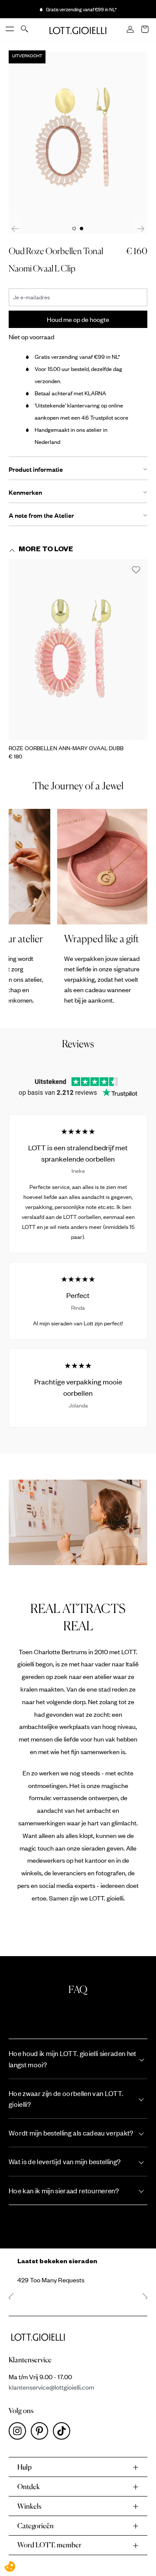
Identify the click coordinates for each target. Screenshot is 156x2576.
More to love (46, 550)
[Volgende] (141, 228)
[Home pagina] (78, 30)
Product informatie (36, 469)
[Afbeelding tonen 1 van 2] (74, 228)
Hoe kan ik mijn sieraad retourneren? (64, 2190)
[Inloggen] (131, 30)
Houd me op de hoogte (78, 319)
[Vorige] (15, 228)
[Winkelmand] (146, 30)
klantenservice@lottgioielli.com (51, 2387)
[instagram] (20, 2433)
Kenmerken (25, 492)
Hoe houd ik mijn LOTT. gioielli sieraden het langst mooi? (73, 2059)
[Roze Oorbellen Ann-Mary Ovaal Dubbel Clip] (78, 649)
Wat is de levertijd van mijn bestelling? (65, 2161)
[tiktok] (63, 2433)
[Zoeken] (25, 30)
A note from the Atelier (41, 515)
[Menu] (10, 30)
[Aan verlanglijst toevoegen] (136, 570)
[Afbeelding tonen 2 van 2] (81, 228)
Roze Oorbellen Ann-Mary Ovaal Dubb (66, 748)
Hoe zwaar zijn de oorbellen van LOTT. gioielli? (66, 2099)
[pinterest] (42, 2433)
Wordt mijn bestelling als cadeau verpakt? (71, 2133)
